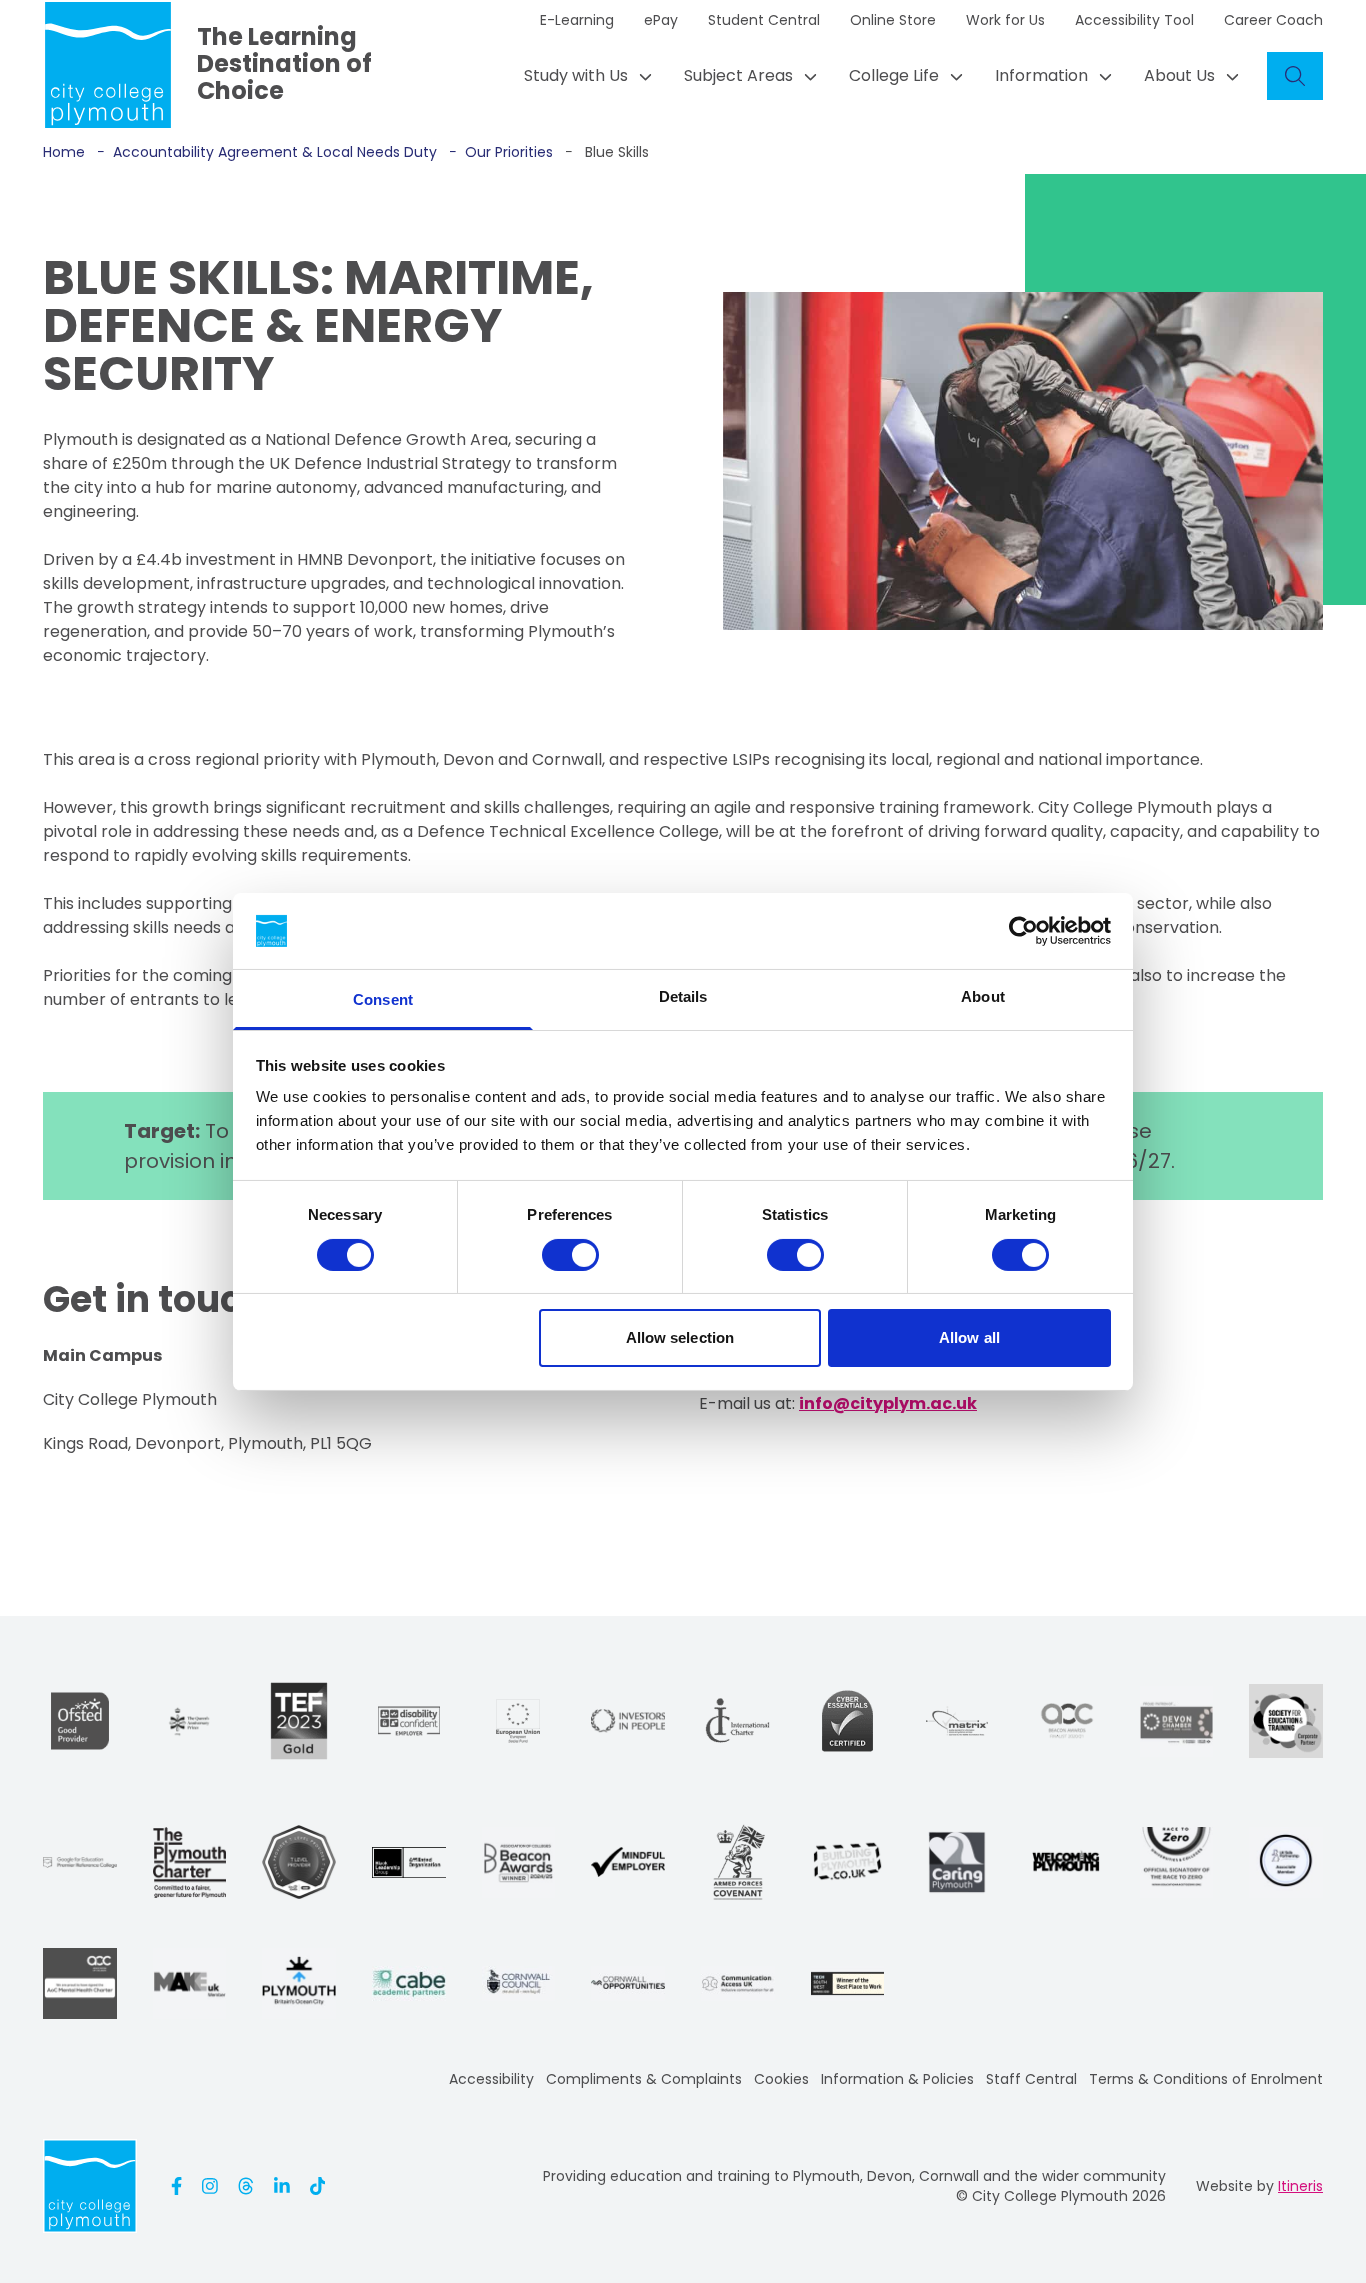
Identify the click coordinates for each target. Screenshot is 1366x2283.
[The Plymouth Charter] (190, 1862)
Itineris (1300, 2186)
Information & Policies (897, 2079)
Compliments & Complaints (644, 2079)
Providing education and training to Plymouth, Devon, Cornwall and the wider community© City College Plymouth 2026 (854, 2186)
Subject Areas (738, 75)
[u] (847, 1721)
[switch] (570, 1255)
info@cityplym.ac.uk (888, 1403)
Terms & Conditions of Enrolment (1206, 2079)
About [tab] (983, 996)
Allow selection (680, 1337)
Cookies (781, 2079)
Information (1041, 75)
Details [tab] (683, 996)
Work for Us (1005, 20)
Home (64, 152)
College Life (894, 75)
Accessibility (491, 2079)
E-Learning (577, 20)
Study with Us (576, 75)
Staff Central (1031, 2079)
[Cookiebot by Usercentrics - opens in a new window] (1023, 931)
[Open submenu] (640, 76)
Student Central (764, 20)
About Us (1179, 75)
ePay (661, 20)
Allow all (969, 1337)
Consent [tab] (383, 999)
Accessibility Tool (1134, 20)
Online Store (893, 20)
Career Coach (1273, 20)
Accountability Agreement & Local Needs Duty (267, 152)
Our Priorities (501, 152)
